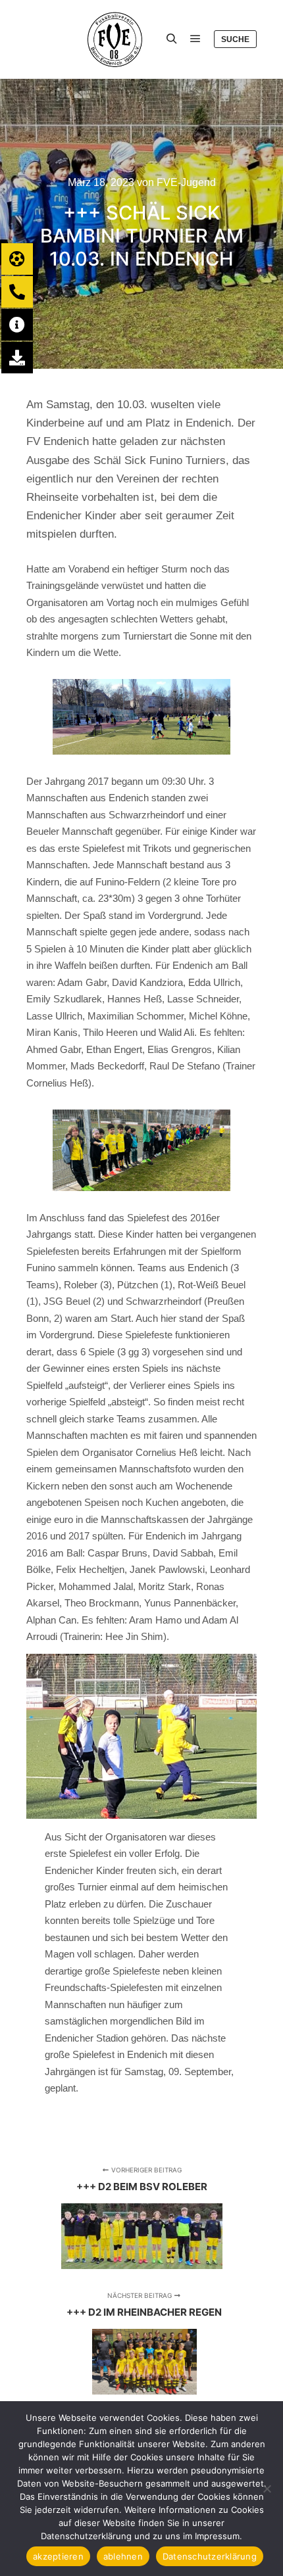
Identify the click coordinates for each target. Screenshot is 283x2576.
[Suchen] (172, 39)
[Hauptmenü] (195, 39)
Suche (235, 39)
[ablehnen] (267, 2489)
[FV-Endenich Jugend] (86, 39)
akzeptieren (58, 2556)
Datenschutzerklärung (210, 2556)
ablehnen (123, 2556)
